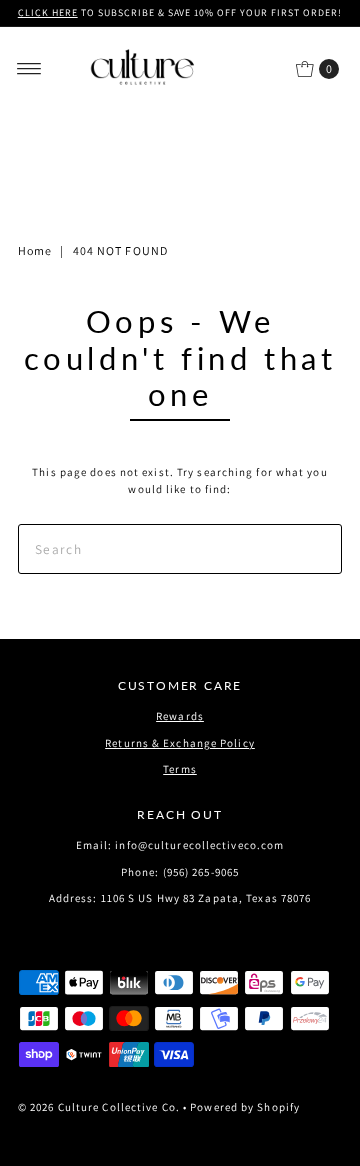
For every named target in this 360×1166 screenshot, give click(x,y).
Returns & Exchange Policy (180, 743)
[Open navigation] (29, 69)
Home (35, 250)
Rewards (180, 716)
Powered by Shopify (245, 1107)
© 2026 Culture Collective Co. (99, 1107)
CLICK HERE (48, 12)
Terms (180, 769)
